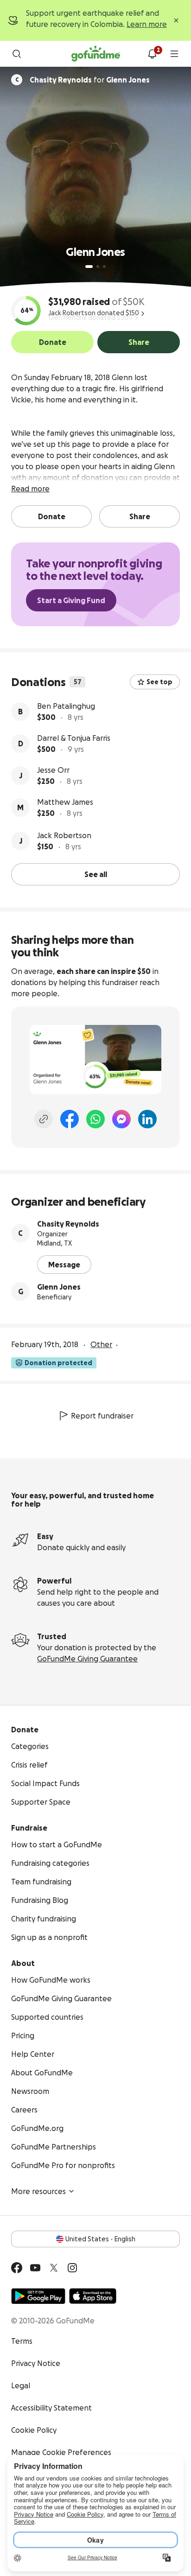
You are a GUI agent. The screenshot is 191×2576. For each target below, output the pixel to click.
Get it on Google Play (38, 2296)
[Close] (176, 20)
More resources (38, 2191)
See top (159, 682)
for (90, 80)
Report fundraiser (102, 1416)
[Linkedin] (147, 1119)
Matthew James (65, 802)
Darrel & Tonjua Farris (74, 738)
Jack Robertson (64, 835)
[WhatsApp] (95, 1119)
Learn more (147, 24)
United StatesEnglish (100, 2239)
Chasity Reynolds (68, 1224)
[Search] (17, 54)
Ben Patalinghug (66, 706)
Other (101, 1344)
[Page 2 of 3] (98, 267)
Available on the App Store (93, 2296)
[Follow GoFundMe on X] (54, 2268)
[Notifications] (152, 54)
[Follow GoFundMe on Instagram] (72, 2268)
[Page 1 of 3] (89, 267)
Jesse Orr (53, 770)
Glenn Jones (59, 1287)
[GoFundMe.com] (96, 54)
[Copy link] (44, 1119)
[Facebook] (70, 1119)
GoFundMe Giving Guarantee (87, 1659)
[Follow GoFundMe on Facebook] (17, 2268)
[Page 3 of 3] (104, 267)
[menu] (174, 54)
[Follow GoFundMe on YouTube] (35, 2268)
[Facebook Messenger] (121, 1119)
